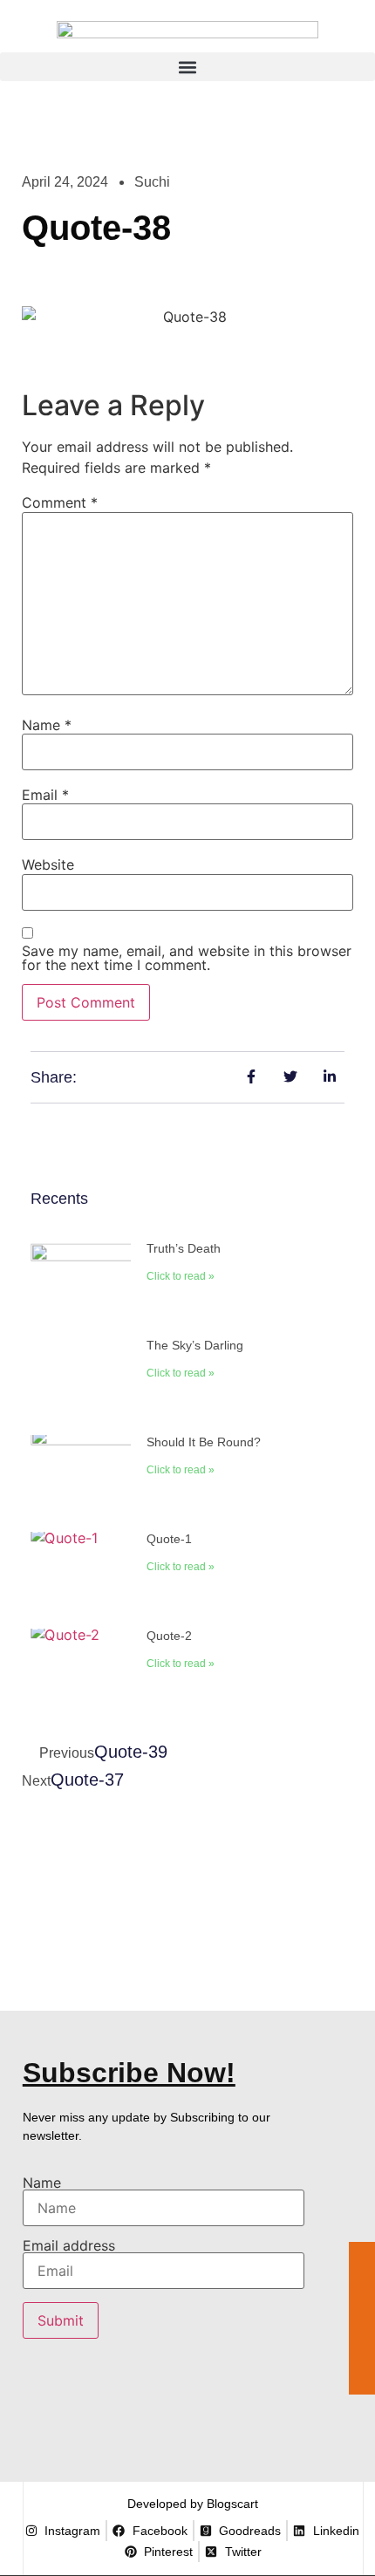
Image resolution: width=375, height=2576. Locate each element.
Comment (60, 502)
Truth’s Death (184, 1248)
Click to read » (181, 1276)
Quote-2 (169, 1636)
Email (45, 795)
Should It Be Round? (204, 1442)
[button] (187, 67)
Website (48, 864)
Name (47, 725)
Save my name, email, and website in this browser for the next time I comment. (187, 958)
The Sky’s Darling (195, 1345)
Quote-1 (169, 1539)
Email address (69, 2246)
